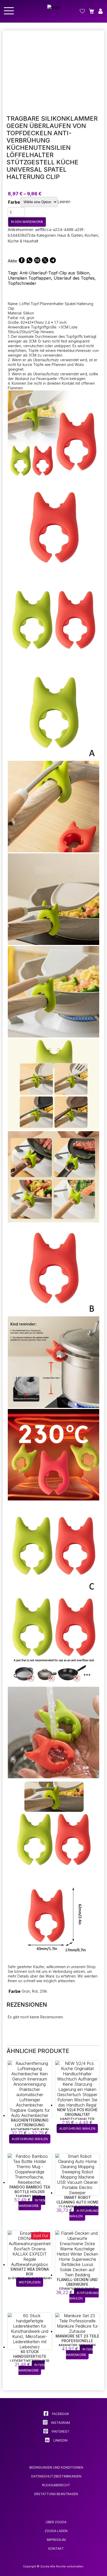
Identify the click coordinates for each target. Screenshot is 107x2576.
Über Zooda (56, 2522)
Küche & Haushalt (23, 241)
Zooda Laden (56, 2531)
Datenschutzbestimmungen (56, 2476)
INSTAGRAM (60, 2423)
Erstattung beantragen (56, 2494)
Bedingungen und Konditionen (56, 2467)
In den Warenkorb (27, 222)
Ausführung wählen (30, 2139)
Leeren (64, 202)
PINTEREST (60, 2432)
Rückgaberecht (56, 2485)
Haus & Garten (70, 235)
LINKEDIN (60, 2440)
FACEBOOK (60, 2414)
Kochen (91, 235)
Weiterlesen (30, 2282)
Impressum (56, 2540)
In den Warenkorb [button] (32, 2203)
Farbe (14, 202)
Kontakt (56, 2549)
